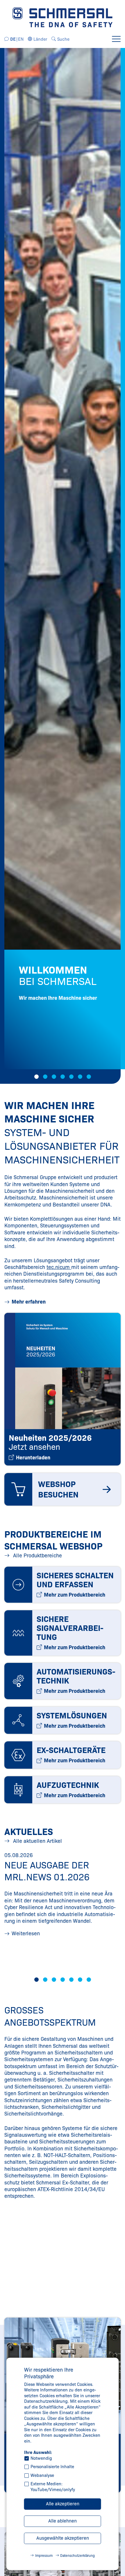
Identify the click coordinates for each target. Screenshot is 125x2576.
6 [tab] (80, 1077)
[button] (38, 39)
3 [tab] (54, 1077)
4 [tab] (63, 1077)
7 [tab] (89, 1077)
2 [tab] (45, 1077)
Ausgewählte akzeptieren (63, 2538)
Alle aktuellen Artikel (37, 1841)
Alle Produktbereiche (37, 1556)
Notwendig (41, 2458)
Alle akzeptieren (63, 2504)
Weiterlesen (26, 1934)
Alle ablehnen (63, 2521)
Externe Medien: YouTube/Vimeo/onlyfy (53, 2487)
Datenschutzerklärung (77, 2556)
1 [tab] (36, 1077)
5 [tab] (71, 1077)
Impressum (44, 2556)
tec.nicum (59, 1267)
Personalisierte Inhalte (52, 2467)
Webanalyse (42, 2475)
